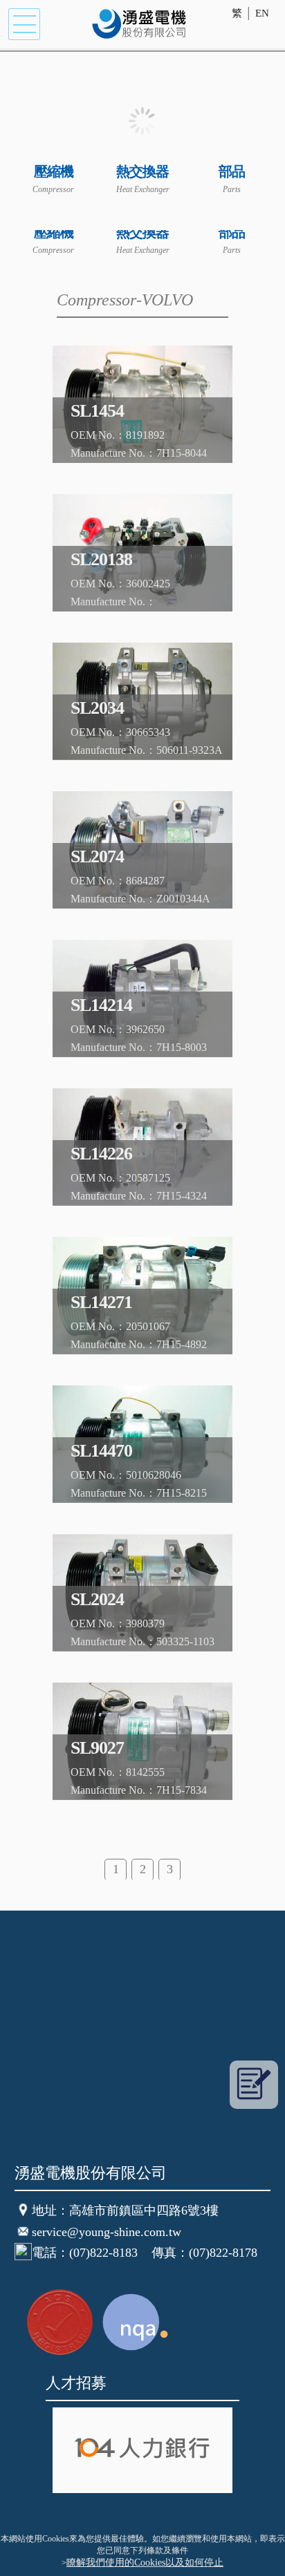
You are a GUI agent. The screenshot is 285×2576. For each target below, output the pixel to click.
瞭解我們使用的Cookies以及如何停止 (145, 2563)
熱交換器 (142, 171)
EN (262, 13)
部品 (232, 171)
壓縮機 (54, 171)
